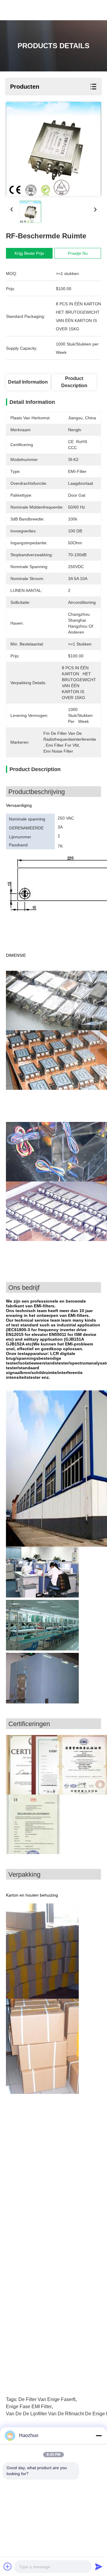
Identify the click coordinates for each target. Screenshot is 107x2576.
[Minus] (99, 2436)
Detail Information (28, 382)
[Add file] (8, 2566)
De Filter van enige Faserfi (47, 2399)
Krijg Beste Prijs (29, 253)
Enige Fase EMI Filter (29, 2407)
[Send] (99, 2566)
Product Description (74, 382)
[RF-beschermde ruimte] (53, 149)
